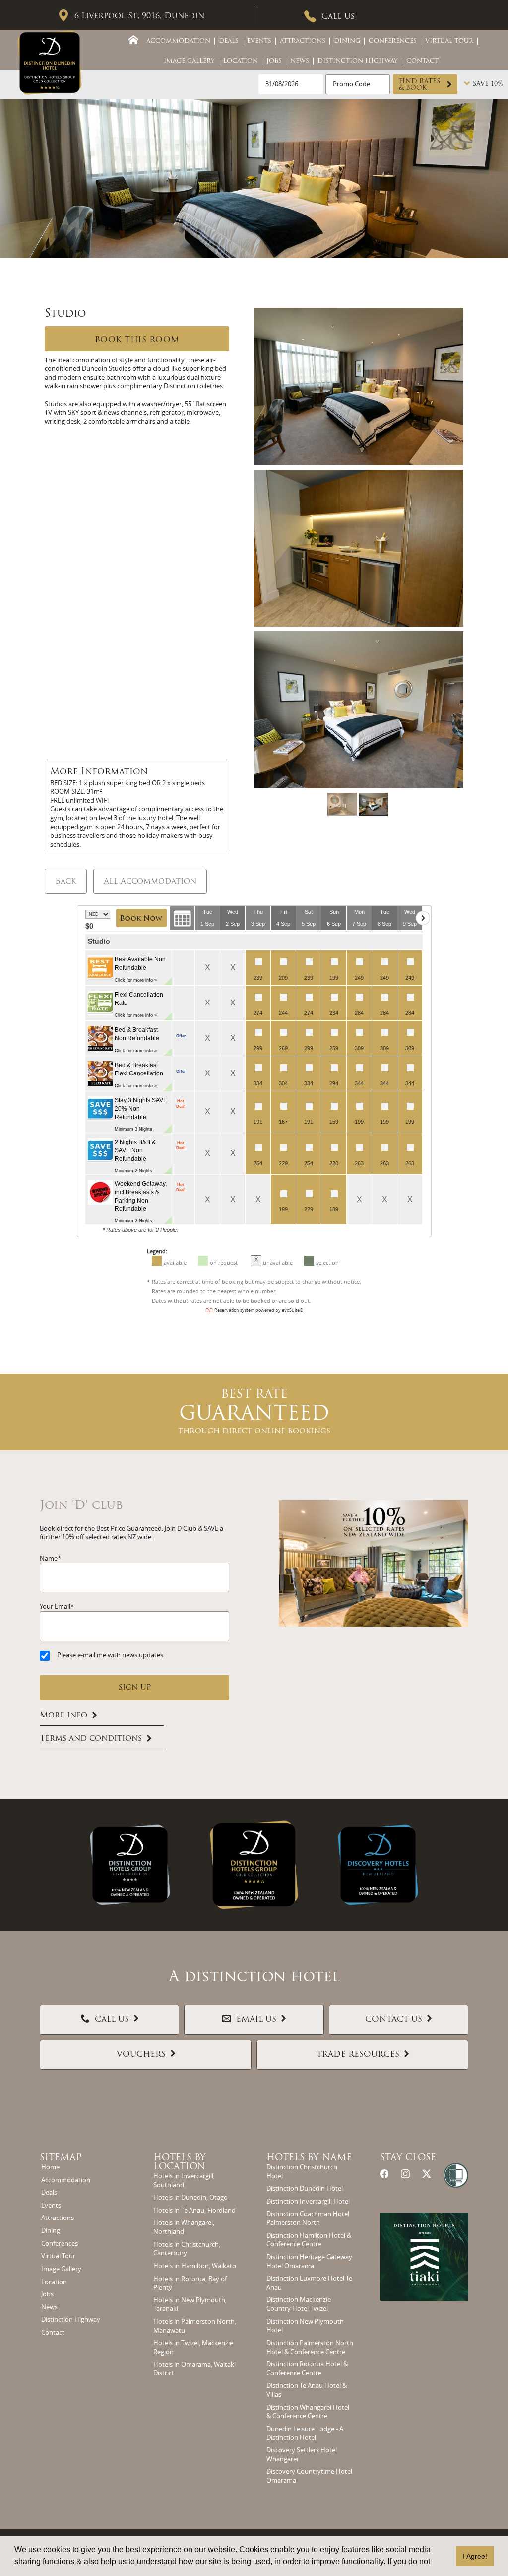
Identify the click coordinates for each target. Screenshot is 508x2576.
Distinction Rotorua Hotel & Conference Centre (307, 2369)
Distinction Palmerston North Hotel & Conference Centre (310, 2347)
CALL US (112, 2020)
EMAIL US (256, 2020)
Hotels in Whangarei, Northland (184, 2227)
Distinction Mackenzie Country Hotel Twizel (299, 2304)
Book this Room (137, 340)
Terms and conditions (91, 1739)
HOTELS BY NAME (309, 2158)
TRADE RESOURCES (358, 2055)
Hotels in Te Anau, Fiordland (194, 2210)
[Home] (133, 40)
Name (49, 1558)
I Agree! (475, 2556)
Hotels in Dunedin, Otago (190, 2197)
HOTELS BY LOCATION (180, 2163)
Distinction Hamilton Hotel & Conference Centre (309, 2240)
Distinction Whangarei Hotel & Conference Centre (308, 2412)
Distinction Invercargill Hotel (308, 2201)
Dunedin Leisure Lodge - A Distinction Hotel (305, 2433)
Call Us (338, 17)
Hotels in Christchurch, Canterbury (187, 2249)
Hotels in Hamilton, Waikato (195, 2266)
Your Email (55, 1607)
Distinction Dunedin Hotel (305, 2188)
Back (66, 882)
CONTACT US (394, 2020)
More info (63, 1716)
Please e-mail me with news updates (110, 1655)
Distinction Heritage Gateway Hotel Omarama (309, 2261)
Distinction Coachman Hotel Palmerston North (308, 2218)
